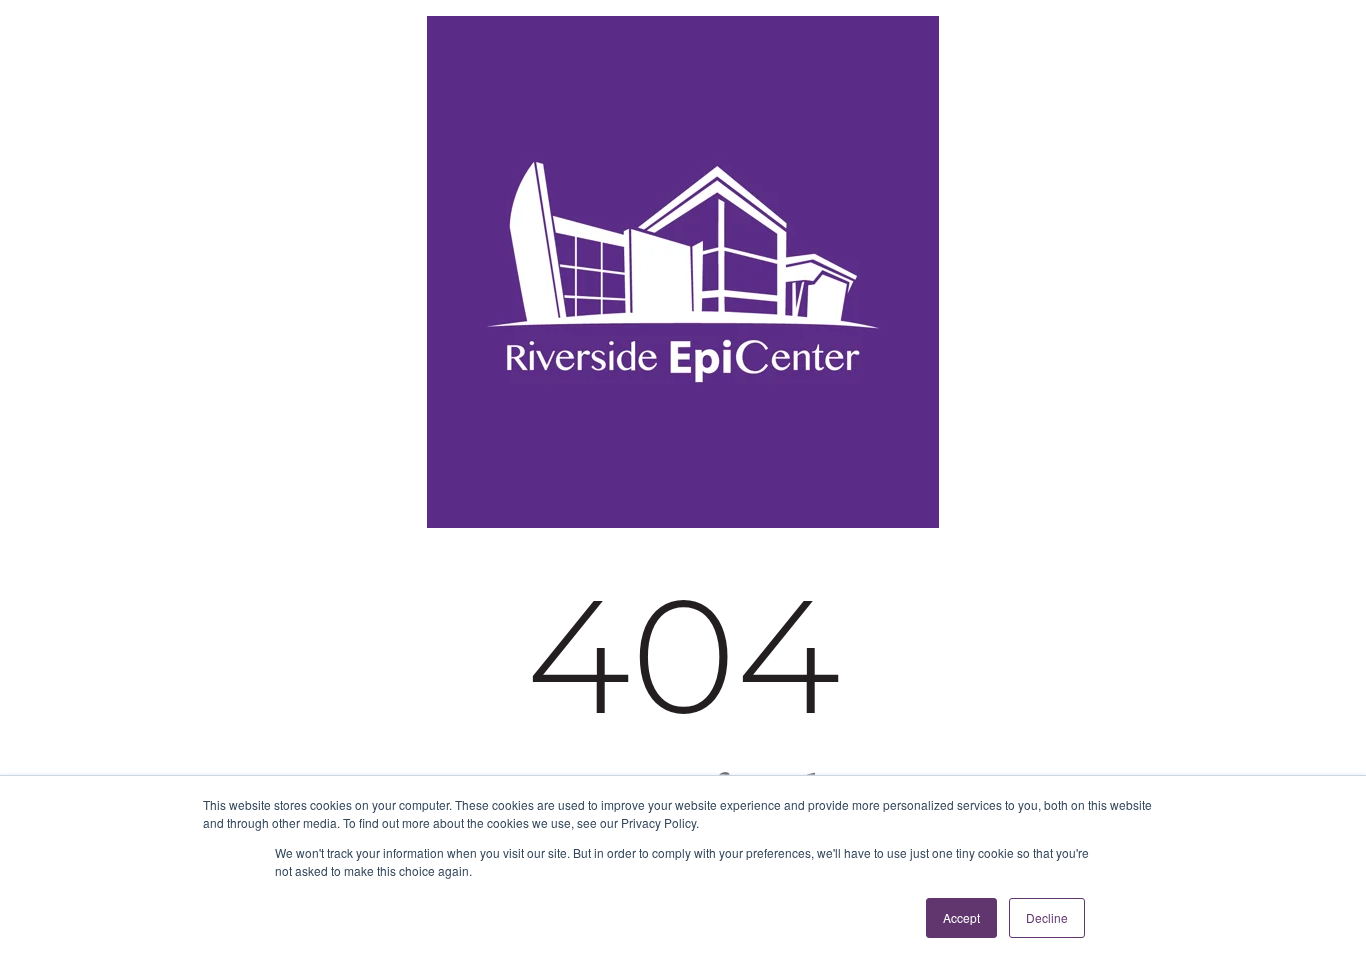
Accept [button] (961, 917)
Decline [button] (1047, 917)
